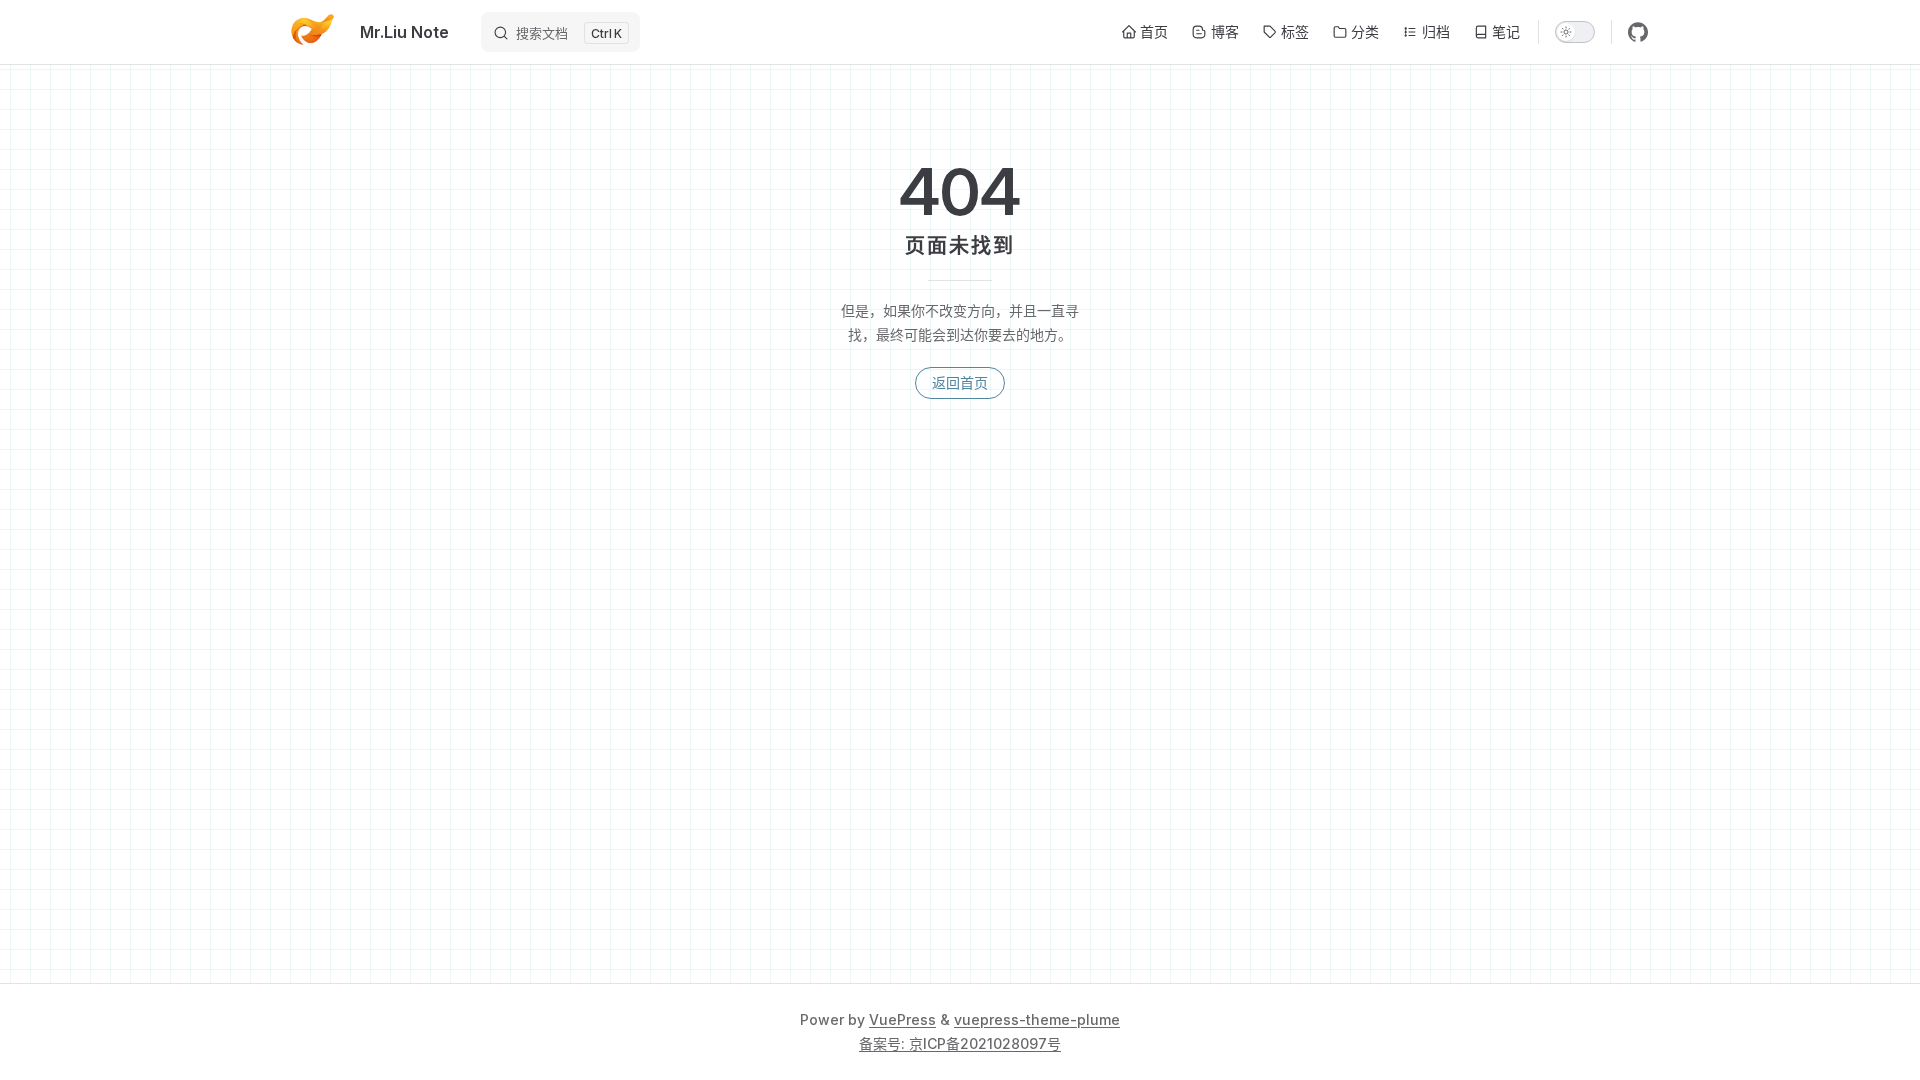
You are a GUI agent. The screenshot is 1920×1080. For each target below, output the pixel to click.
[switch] (1575, 32)
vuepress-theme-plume (1037, 1019)
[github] (1638, 32)
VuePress (902, 1019)
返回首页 (960, 382)
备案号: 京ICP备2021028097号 (960, 1043)
